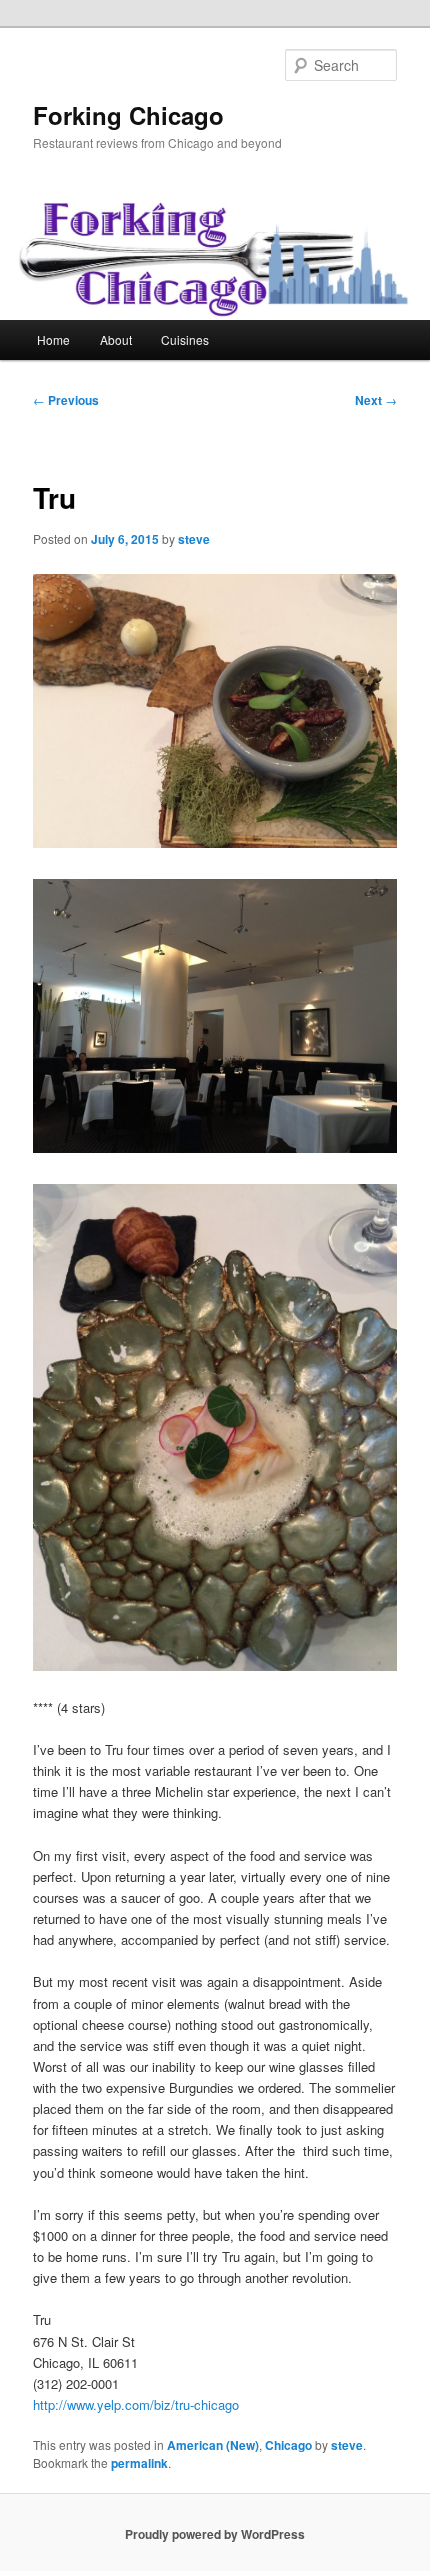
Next (376, 400)
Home (53, 339)
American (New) (213, 2445)
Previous (66, 400)
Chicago (288, 2445)
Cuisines (185, 339)
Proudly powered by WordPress (215, 2534)
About (116, 339)
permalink (139, 2463)
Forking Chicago (128, 115)
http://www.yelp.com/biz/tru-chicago (136, 2404)
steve (194, 539)
